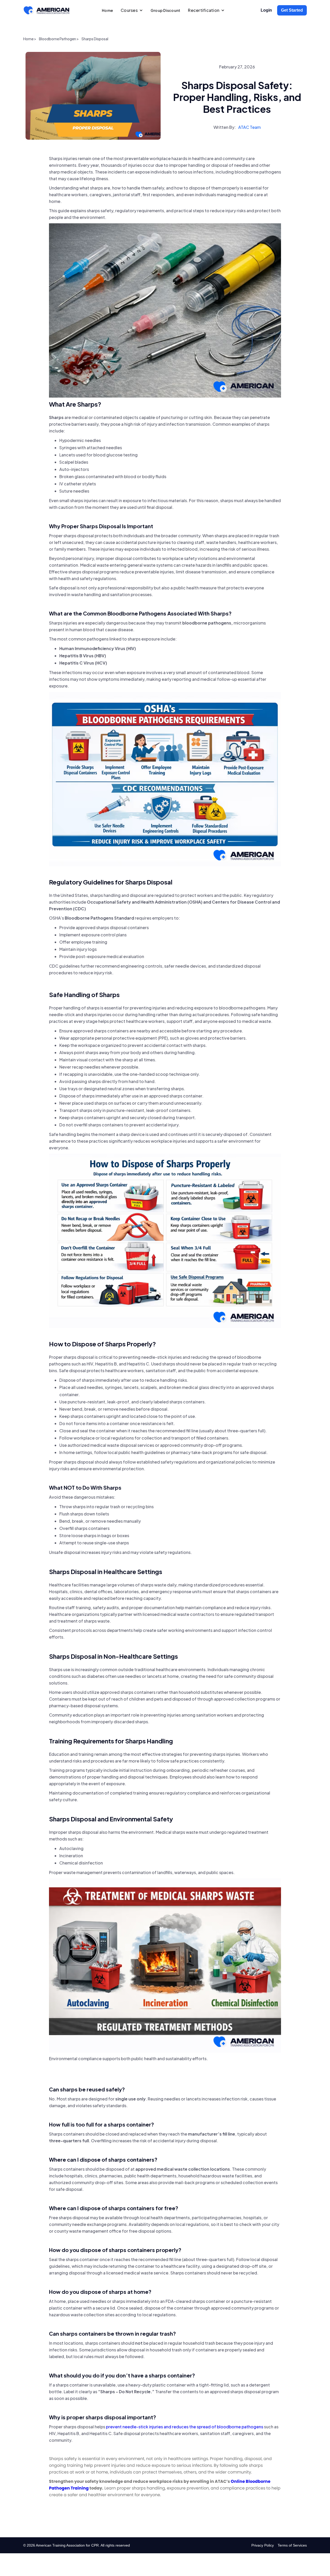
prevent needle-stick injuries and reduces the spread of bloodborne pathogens (185, 2427)
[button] (132, 10)
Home (107, 10)
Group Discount (166, 10)
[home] (46, 10)
